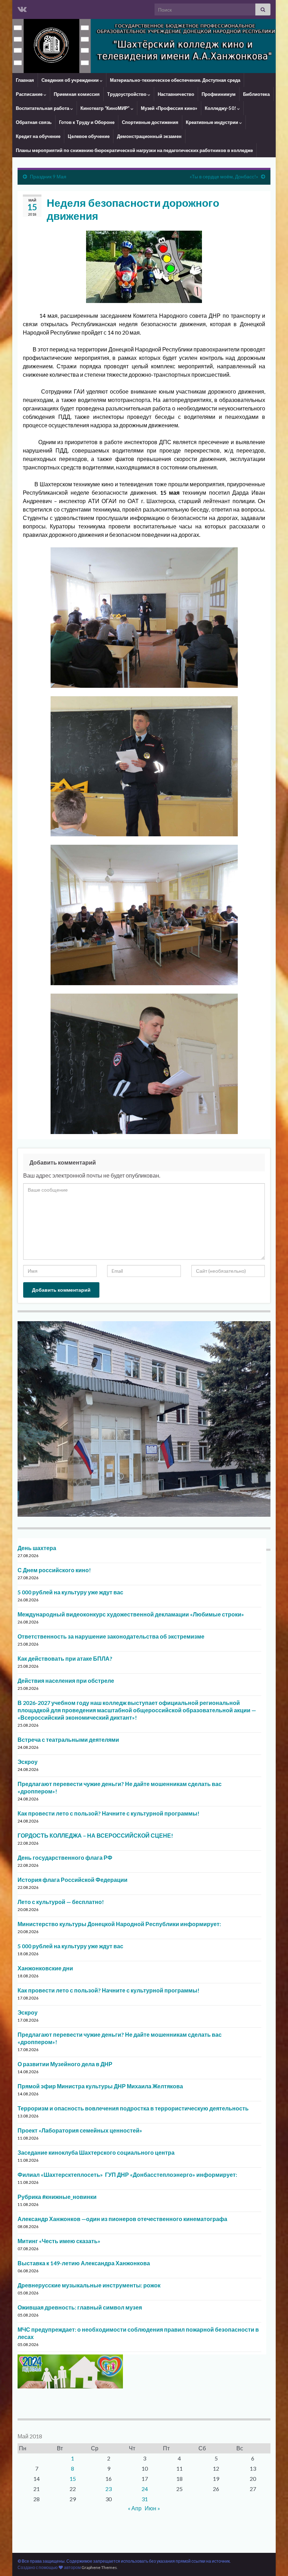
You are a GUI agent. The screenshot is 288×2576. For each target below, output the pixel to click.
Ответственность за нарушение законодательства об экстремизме (111, 1636)
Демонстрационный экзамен (149, 136)
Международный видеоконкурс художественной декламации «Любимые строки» (131, 1614)
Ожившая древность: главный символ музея (80, 2307)
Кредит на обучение (38, 136)
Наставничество (176, 94)
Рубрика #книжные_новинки (57, 2197)
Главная (25, 80)
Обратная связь (34, 122)
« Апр (135, 2508)
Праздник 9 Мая (48, 176)
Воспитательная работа (43, 108)
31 (145, 2499)
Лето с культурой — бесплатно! (61, 1902)
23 (109, 2489)
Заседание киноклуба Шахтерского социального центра (96, 2152)
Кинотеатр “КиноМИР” (106, 108)
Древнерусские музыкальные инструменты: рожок (89, 2285)
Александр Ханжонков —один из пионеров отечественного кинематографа (122, 2219)
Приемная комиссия (77, 94)
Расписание (30, 94)
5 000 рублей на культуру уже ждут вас (70, 1592)
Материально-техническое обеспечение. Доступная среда (175, 80)
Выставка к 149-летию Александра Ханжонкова (84, 2263)
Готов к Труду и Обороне (87, 122)
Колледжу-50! (221, 108)
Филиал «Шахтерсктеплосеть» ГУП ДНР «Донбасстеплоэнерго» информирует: (127, 2175)
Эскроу (28, 1762)
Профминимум (219, 94)
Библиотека (256, 94)
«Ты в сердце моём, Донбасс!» (224, 176)
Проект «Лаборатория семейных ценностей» (80, 2130)
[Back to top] (272, 2560)
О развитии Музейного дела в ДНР (65, 2064)
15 (73, 2479)
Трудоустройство (127, 94)
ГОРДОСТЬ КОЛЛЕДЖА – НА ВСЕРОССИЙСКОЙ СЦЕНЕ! (95, 1835)
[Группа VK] (22, 8)
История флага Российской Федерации (73, 1880)
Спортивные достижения (150, 122)
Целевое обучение (89, 136)
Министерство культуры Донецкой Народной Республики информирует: (119, 1924)
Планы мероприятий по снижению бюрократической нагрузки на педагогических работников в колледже (134, 150)
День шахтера (37, 1548)
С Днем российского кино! (54, 1570)
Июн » (152, 2508)
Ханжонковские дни (45, 1968)
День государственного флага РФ (65, 1857)
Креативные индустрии (212, 122)
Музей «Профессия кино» (169, 108)
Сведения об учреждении (71, 80)
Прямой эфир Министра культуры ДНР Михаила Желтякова (100, 2086)
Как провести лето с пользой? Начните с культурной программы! (109, 1813)
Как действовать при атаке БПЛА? (65, 1658)
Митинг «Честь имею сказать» (59, 2241)
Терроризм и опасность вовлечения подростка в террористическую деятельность (133, 2108)
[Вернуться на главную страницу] (144, 46)
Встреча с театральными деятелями (68, 1740)
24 (145, 2489)
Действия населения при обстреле (66, 1681)
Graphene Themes (99, 2567)
